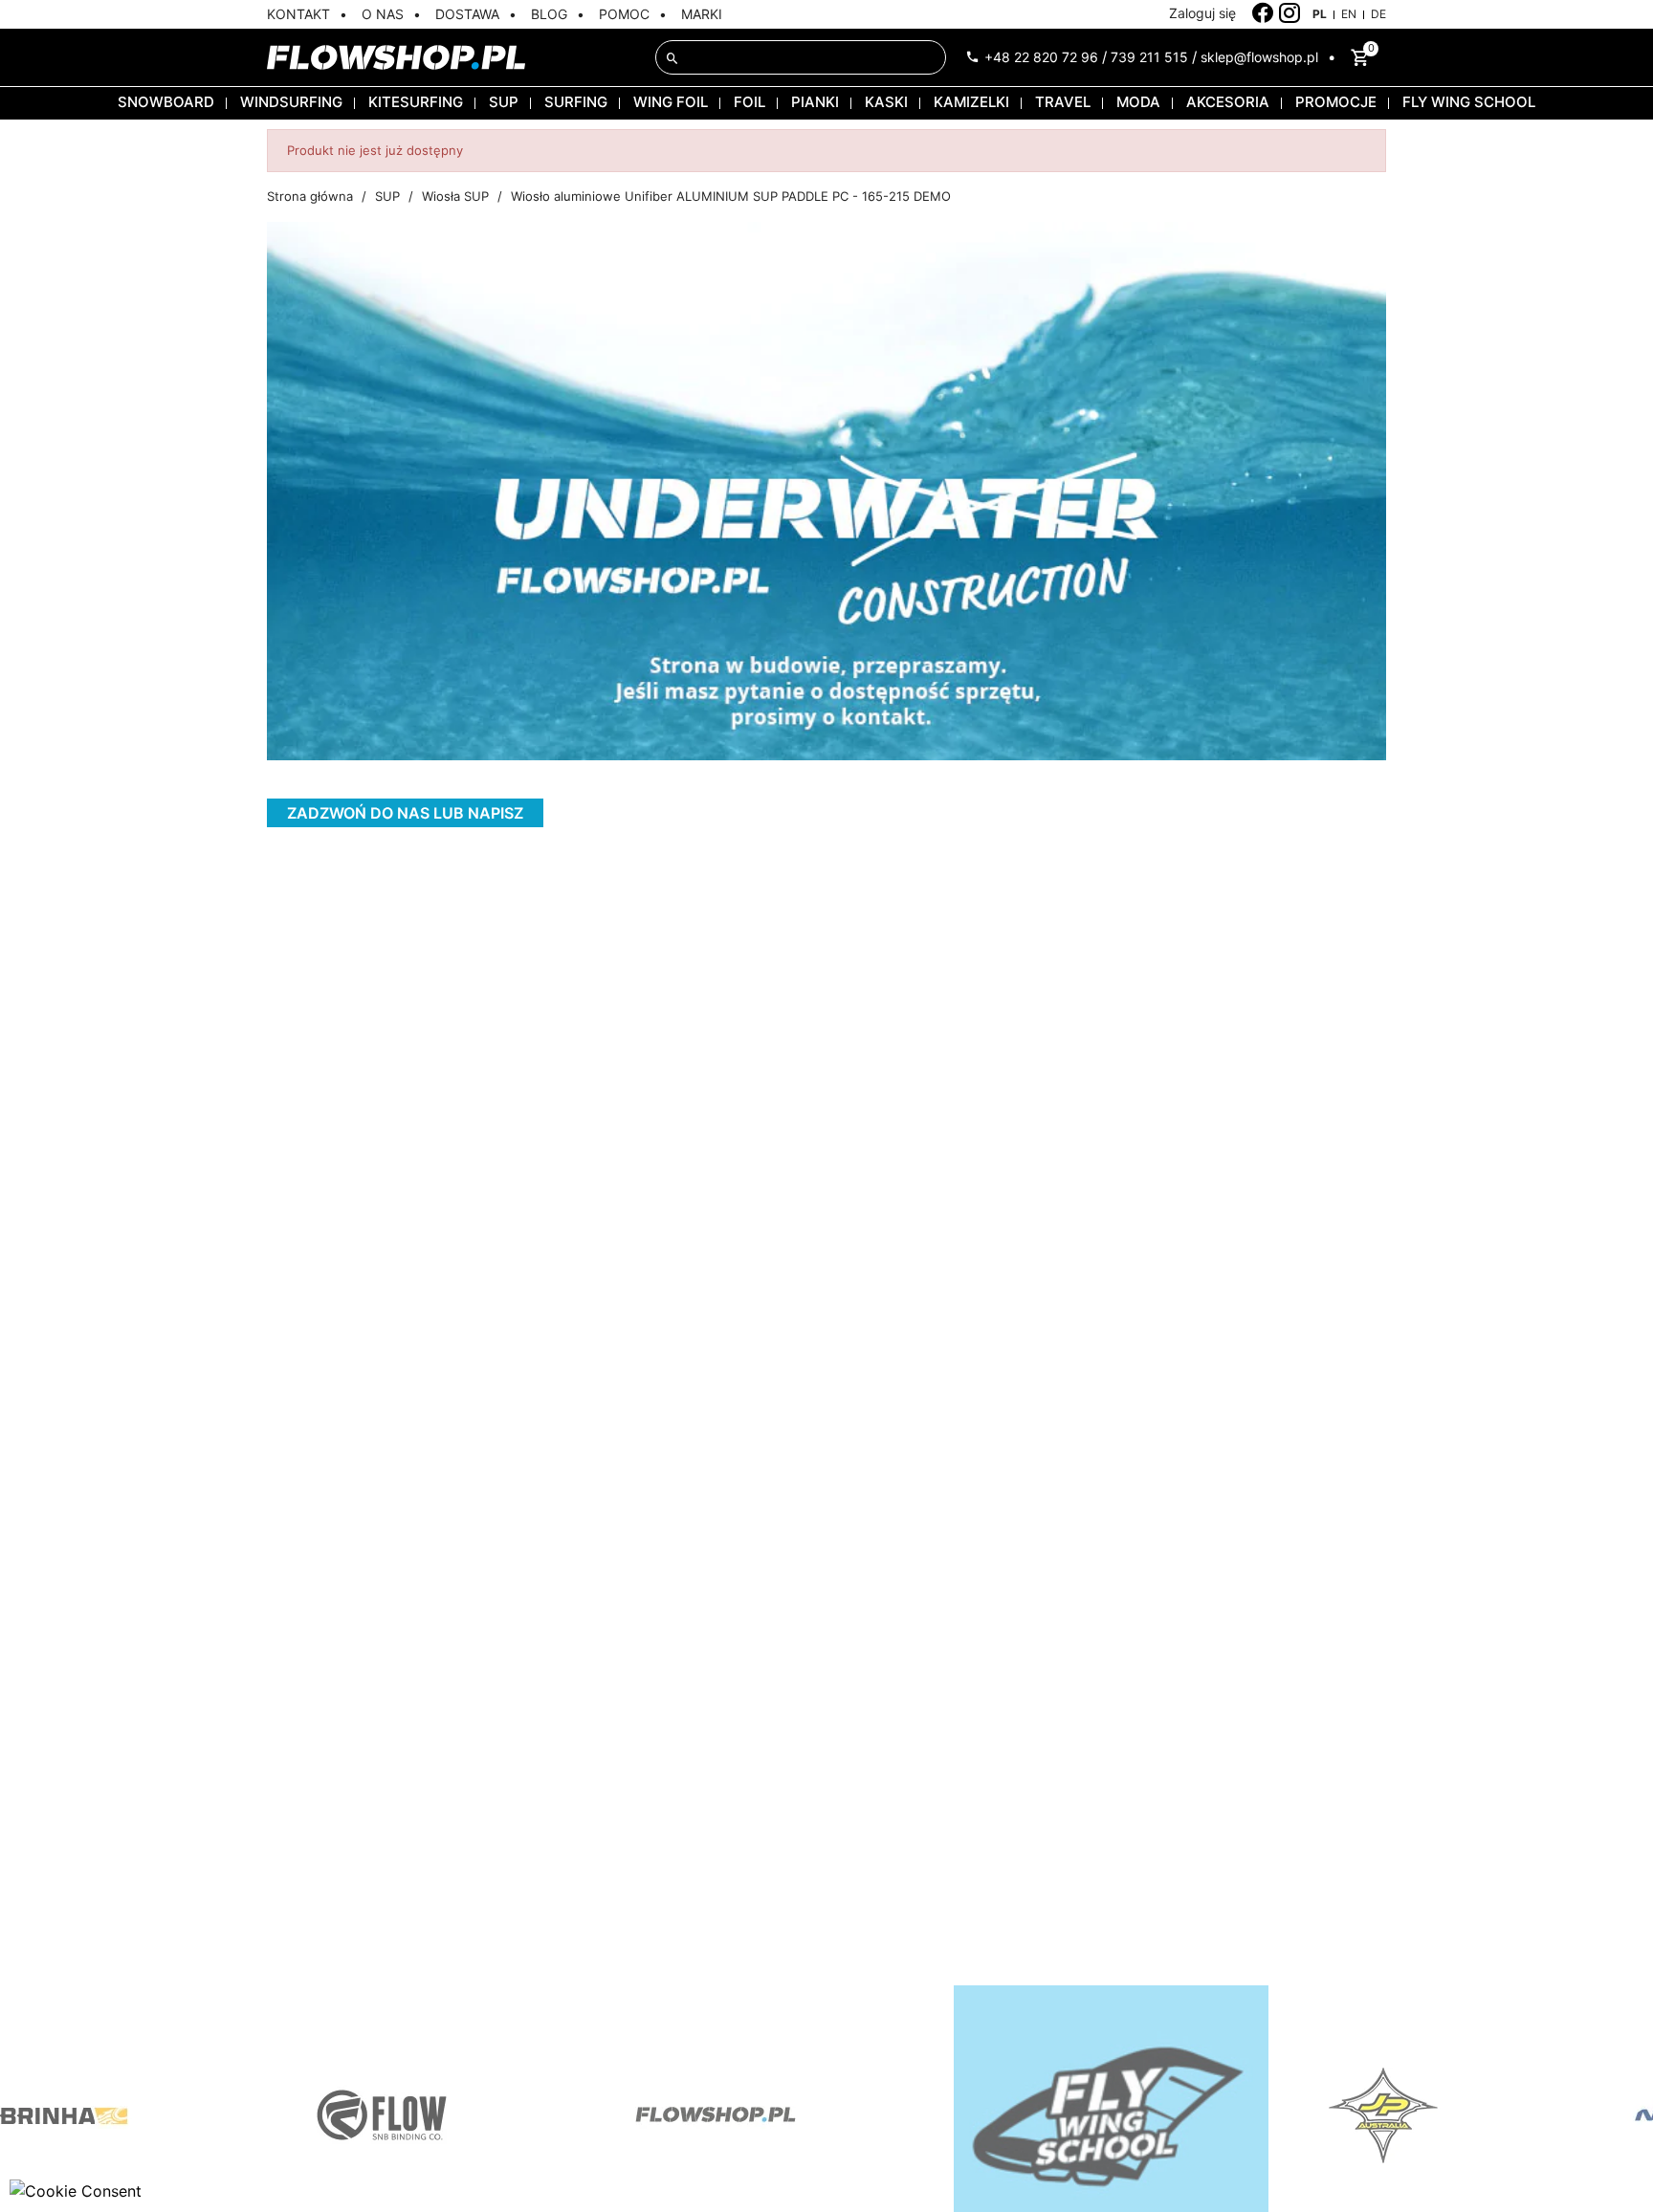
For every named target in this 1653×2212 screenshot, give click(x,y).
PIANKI (815, 102)
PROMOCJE (1336, 102)
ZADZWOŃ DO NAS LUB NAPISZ (405, 813)
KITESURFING (416, 102)
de (1378, 14)
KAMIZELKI (971, 102)
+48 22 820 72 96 (1041, 57)
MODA (1138, 102)
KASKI (886, 102)
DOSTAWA (467, 14)
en (1349, 14)
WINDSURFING (291, 102)
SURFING (576, 102)
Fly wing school (1469, 102)
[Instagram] (1290, 13)
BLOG (549, 14)
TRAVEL (1063, 102)
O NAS (383, 14)
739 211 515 (1149, 57)
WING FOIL (671, 102)
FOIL (749, 102)
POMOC (624, 14)
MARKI (702, 14)
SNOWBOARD (166, 102)
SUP (504, 102)
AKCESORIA (1228, 102)
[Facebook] (1263, 13)
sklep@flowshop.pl (1259, 57)
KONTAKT (298, 14)
